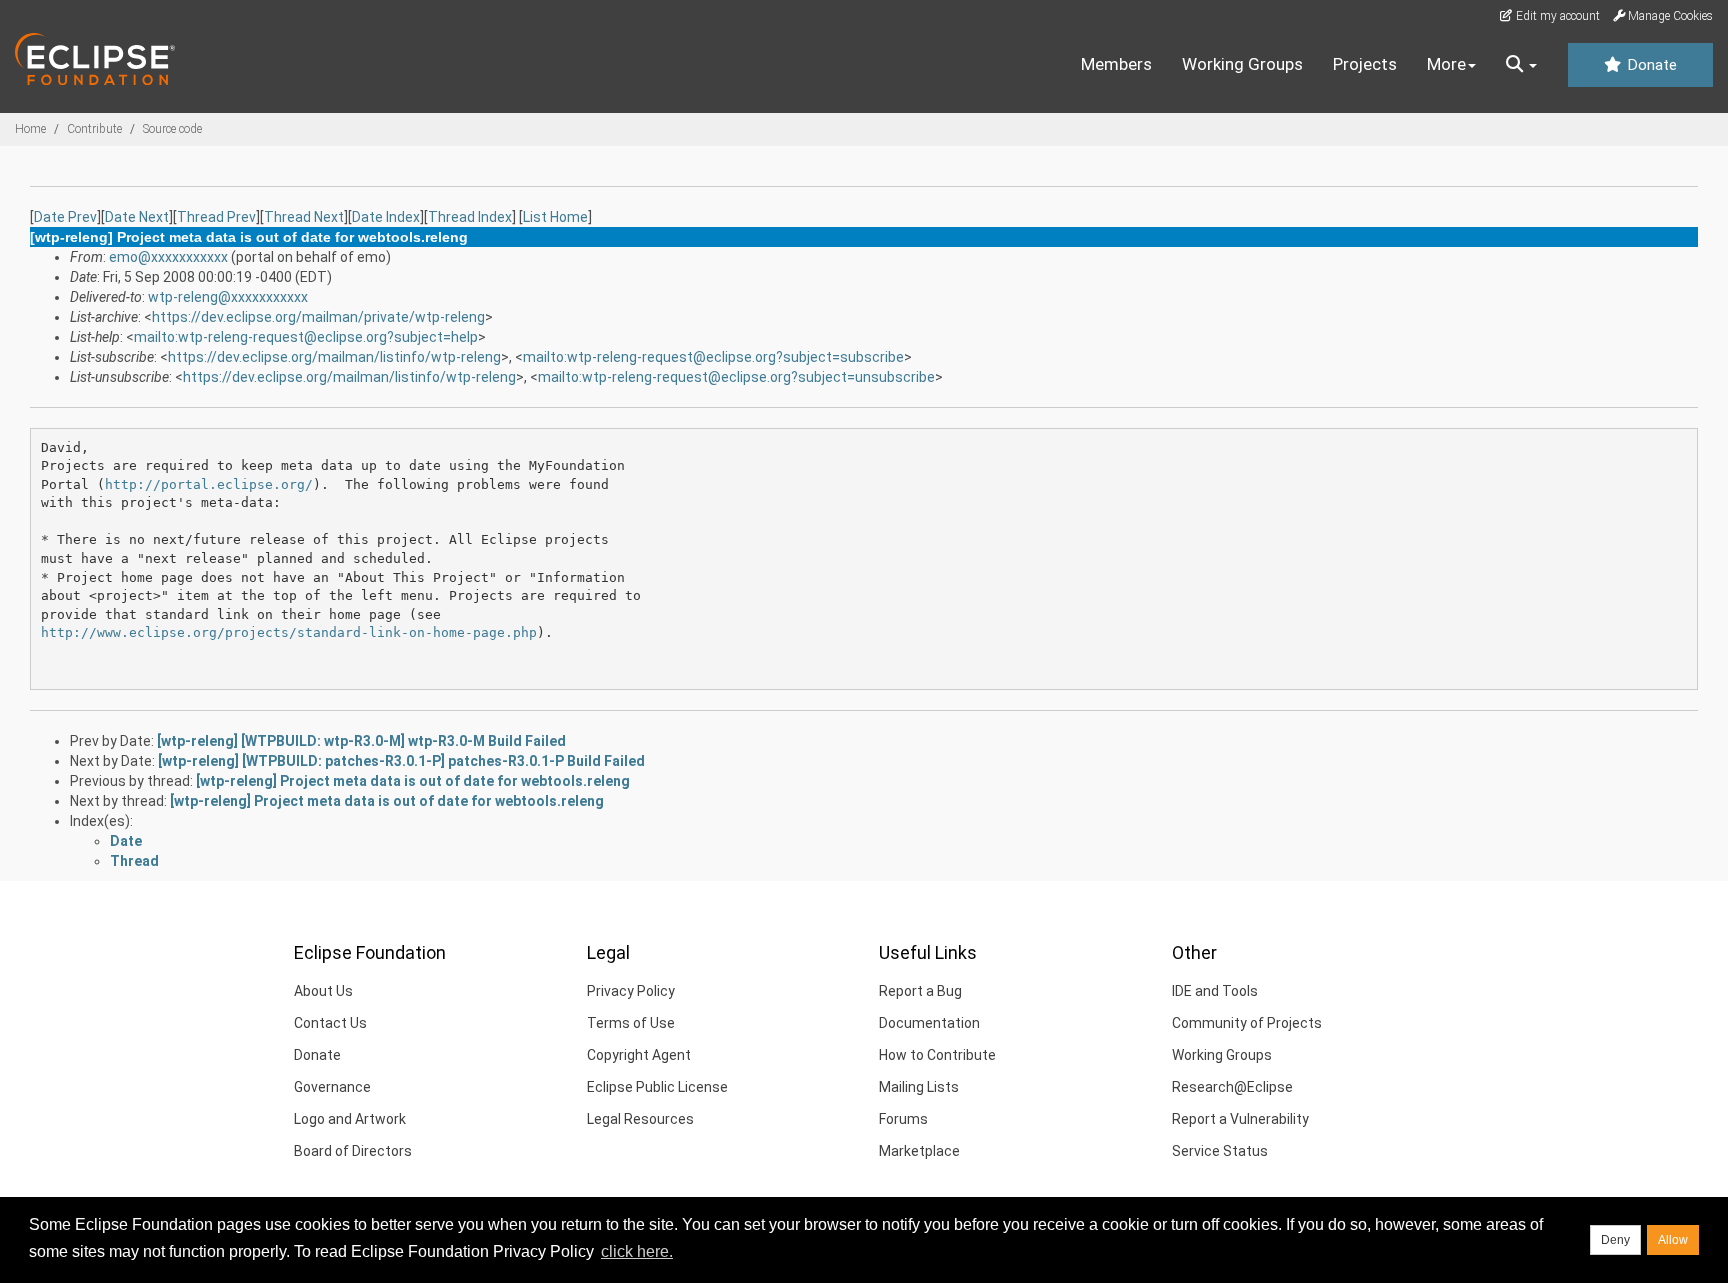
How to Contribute (937, 1055)
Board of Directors (353, 1151)
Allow (1673, 1240)
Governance (332, 1087)
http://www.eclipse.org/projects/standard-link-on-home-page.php (289, 632)
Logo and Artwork (350, 1119)
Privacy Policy (631, 991)
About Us (323, 991)
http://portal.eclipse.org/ (209, 484)
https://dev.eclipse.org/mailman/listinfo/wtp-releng (334, 357)
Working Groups (1242, 64)
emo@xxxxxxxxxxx (168, 257)
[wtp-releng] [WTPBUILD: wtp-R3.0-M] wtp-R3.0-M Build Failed (361, 741)
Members (1116, 64)
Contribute (94, 129)
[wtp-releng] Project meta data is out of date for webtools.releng (413, 781)
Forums (903, 1119)
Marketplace (919, 1151)
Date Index (386, 217)
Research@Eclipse (1232, 1087)
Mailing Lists (919, 1087)
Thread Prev (216, 217)
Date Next (137, 217)
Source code (172, 129)
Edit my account (1556, 16)
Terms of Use (631, 1023)
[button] (1521, 65)
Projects (1365, 64)
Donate (1650, 65)
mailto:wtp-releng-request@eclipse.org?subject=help (306, 337)
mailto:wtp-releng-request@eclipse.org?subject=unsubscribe (736, 377)
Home (30, 129)
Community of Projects (1247, 1023)
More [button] (1446, 64)
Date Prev (65, 217)
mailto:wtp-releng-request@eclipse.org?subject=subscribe (713, 357)
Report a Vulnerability (1240, 1119)
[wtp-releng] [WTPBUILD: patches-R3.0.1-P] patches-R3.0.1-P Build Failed (401, 761)
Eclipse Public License (657, 1087)
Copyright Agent (639, 1055)
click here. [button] (637, 1251)
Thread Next (304, 217)
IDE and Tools (1215, 991)
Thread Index (470, 217)
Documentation (929, 1023)
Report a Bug (920, 991)
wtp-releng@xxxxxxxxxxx (228, 297)
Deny (1615, 1240)
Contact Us (330, 1023)
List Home (555, 217)
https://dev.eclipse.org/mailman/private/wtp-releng (318, 317)
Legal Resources (640, 1119)
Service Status (1220, 1151)
